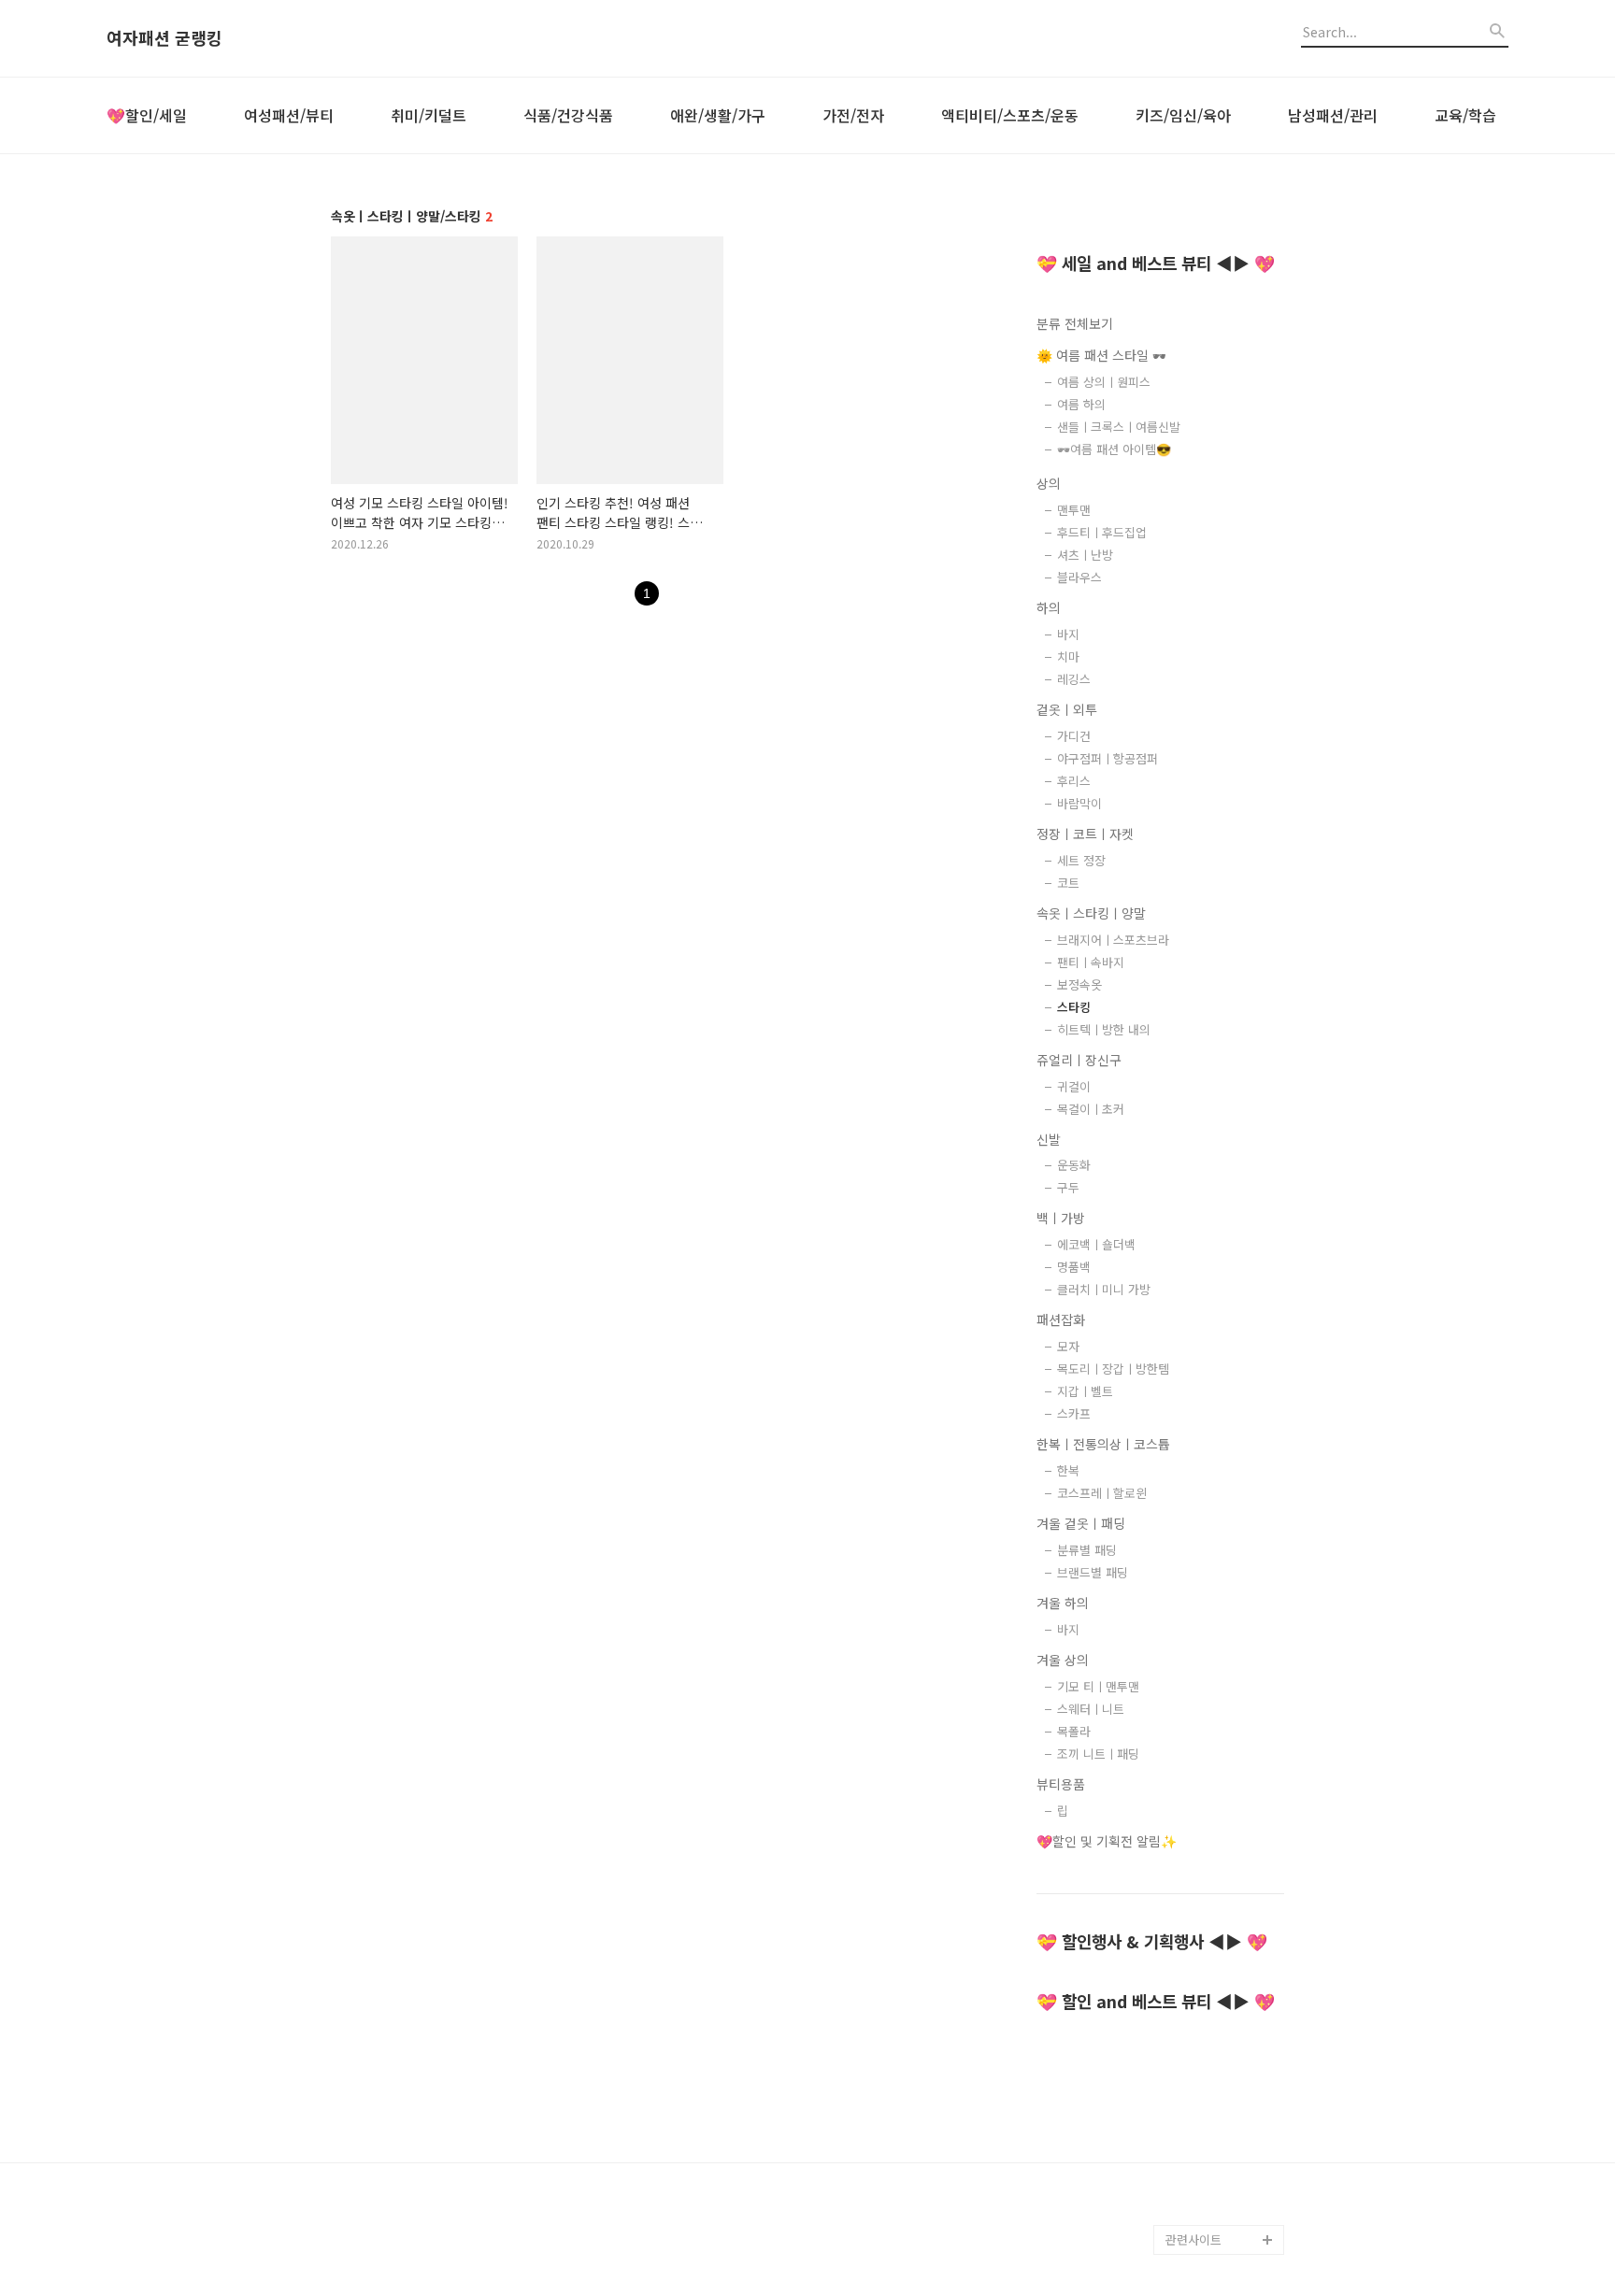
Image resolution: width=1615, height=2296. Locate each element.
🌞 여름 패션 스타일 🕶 (1101, 355)
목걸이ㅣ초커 (1091, 1109)
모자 (1068, 1346)
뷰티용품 (1061, 1784)
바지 (1068, 634)
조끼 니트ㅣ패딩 (1098, 1754)
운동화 (1074, 1165)
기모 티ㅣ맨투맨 (1098, 1686)
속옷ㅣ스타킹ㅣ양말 (1091, 913)
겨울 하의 (1063, 1603)
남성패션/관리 (1333, 115)
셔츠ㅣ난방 (1085, 555)
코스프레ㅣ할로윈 (1102, 1493)
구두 (1068, 1187)
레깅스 (1074, 679)
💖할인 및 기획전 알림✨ (1107, 1841)
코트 (1068, 883)
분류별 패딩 (1087, 1550)
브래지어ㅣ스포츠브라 (1113, 940)
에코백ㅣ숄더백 (1096, 1244)
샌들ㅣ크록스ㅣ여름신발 (1119, 427)
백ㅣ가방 (1061, 1218)
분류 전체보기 (1075, 323)
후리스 (1074, 781)
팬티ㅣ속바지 (1091, 962)
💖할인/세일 (147, 115)
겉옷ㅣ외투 (1067, 709)
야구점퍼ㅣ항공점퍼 (1108, 758)
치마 (1068, 656)
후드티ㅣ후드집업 (1102, 532)
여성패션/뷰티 (289, 115)
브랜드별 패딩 (1093, 1572)
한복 (1068, 1470)
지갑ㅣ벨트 (1085, 1391)
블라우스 (1079, 577)
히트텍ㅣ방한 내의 (1104, 1029)
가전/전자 (853, 115)
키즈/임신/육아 (1183, 115)
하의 (1049, 607)
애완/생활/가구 (718, 115)
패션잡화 (1061, 1319)
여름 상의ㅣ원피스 (1104, 382)
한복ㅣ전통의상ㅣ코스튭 (1103, 1444)
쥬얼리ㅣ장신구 (1079, 1060)
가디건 (1074, 736)
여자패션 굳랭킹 (164, 38)
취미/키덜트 (429, 115)
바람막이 (1079, 803)
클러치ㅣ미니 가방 (1104, 1289)
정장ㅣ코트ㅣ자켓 (1085, 834)
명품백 (1074, 1267)
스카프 (1074, 1413)
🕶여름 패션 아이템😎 (1114, 449)
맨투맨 (1074, 510)
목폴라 (1074, 1731)
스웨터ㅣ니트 (1091, 1709)
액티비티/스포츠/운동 (1010, 115)
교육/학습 (1465, 115)
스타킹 (1074, 1007)
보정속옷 (1079, 984)
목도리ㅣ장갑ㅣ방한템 (1113, 1369)
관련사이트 (1193, 2239)
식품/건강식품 (568, 115)
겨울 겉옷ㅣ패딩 (1081, 1523)
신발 (1049, 1139)
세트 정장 (1081, 860)
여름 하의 (1081, 404)
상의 (1049, 483)
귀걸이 (1074, 1086)
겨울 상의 (1063, 1660)
